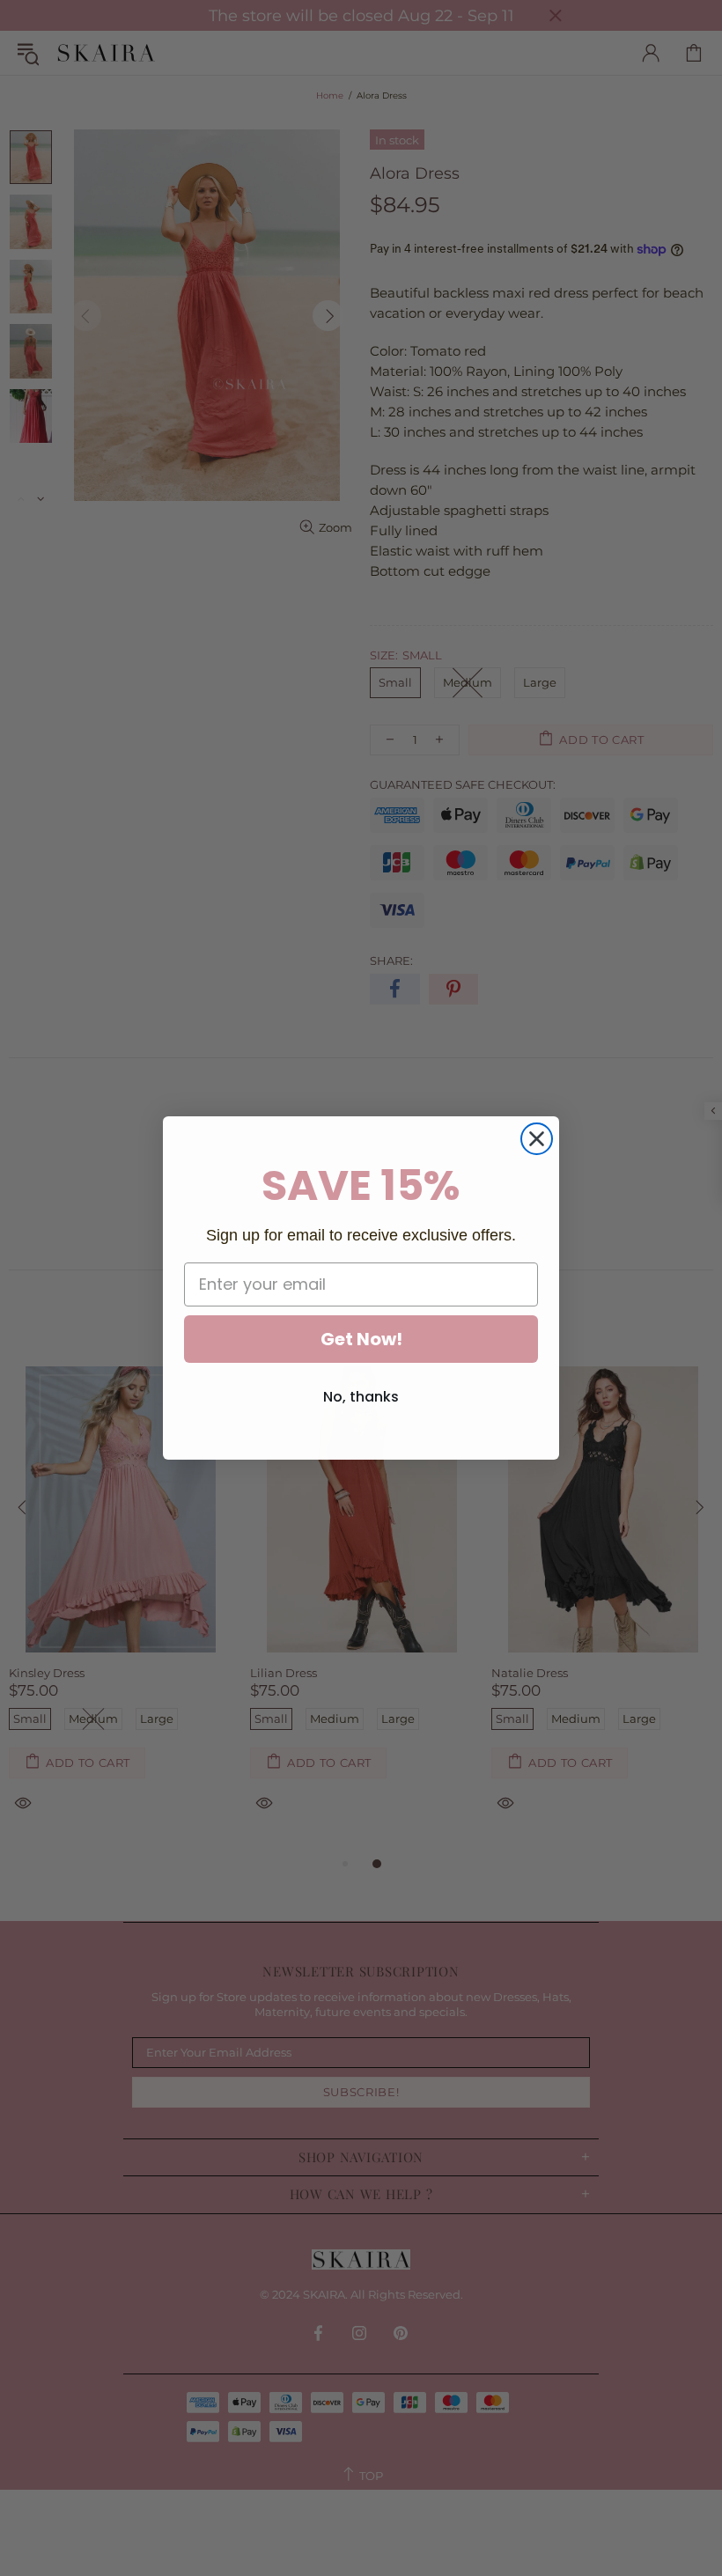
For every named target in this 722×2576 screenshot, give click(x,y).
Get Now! (361, 1339)
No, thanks (361, 1397)
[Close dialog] (537, 1139)
